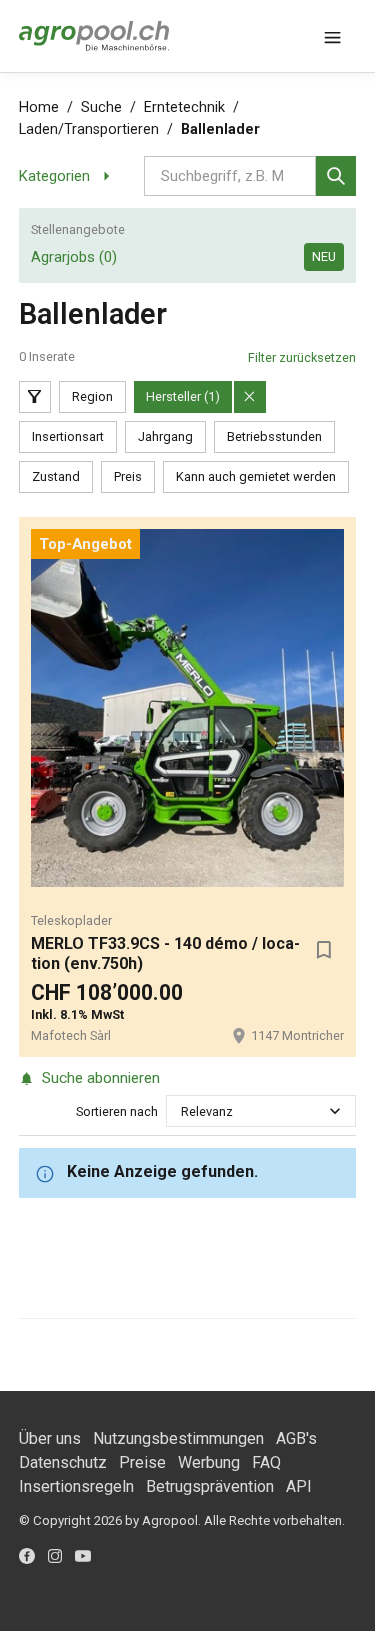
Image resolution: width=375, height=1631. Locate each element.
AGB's (296, 1438)
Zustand (56, 476)
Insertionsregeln (76, 1486)
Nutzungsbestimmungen (178, 1438)
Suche (101, 107)
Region (92, 396)
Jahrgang (165, 436)
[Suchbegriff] (336, 176)
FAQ (266, 1462)
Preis (128, 476)
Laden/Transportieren (89, 129)
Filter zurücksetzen (302, 357)
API (299, 1486)
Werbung (209, 1462)
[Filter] (35, 397)
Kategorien (54, 176)
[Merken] (324, 950)
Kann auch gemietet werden (256, 476)
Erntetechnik (184, 107)
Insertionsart (68, 436)
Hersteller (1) (183, 396)
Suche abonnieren (101, 1078)
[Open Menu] (332, 36)
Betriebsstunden (274, 436)
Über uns (50, 1438)
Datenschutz (63, 1462)
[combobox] (182, 1111)
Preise (142, 1462)
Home (39, 107)
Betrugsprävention (210, 1486)
